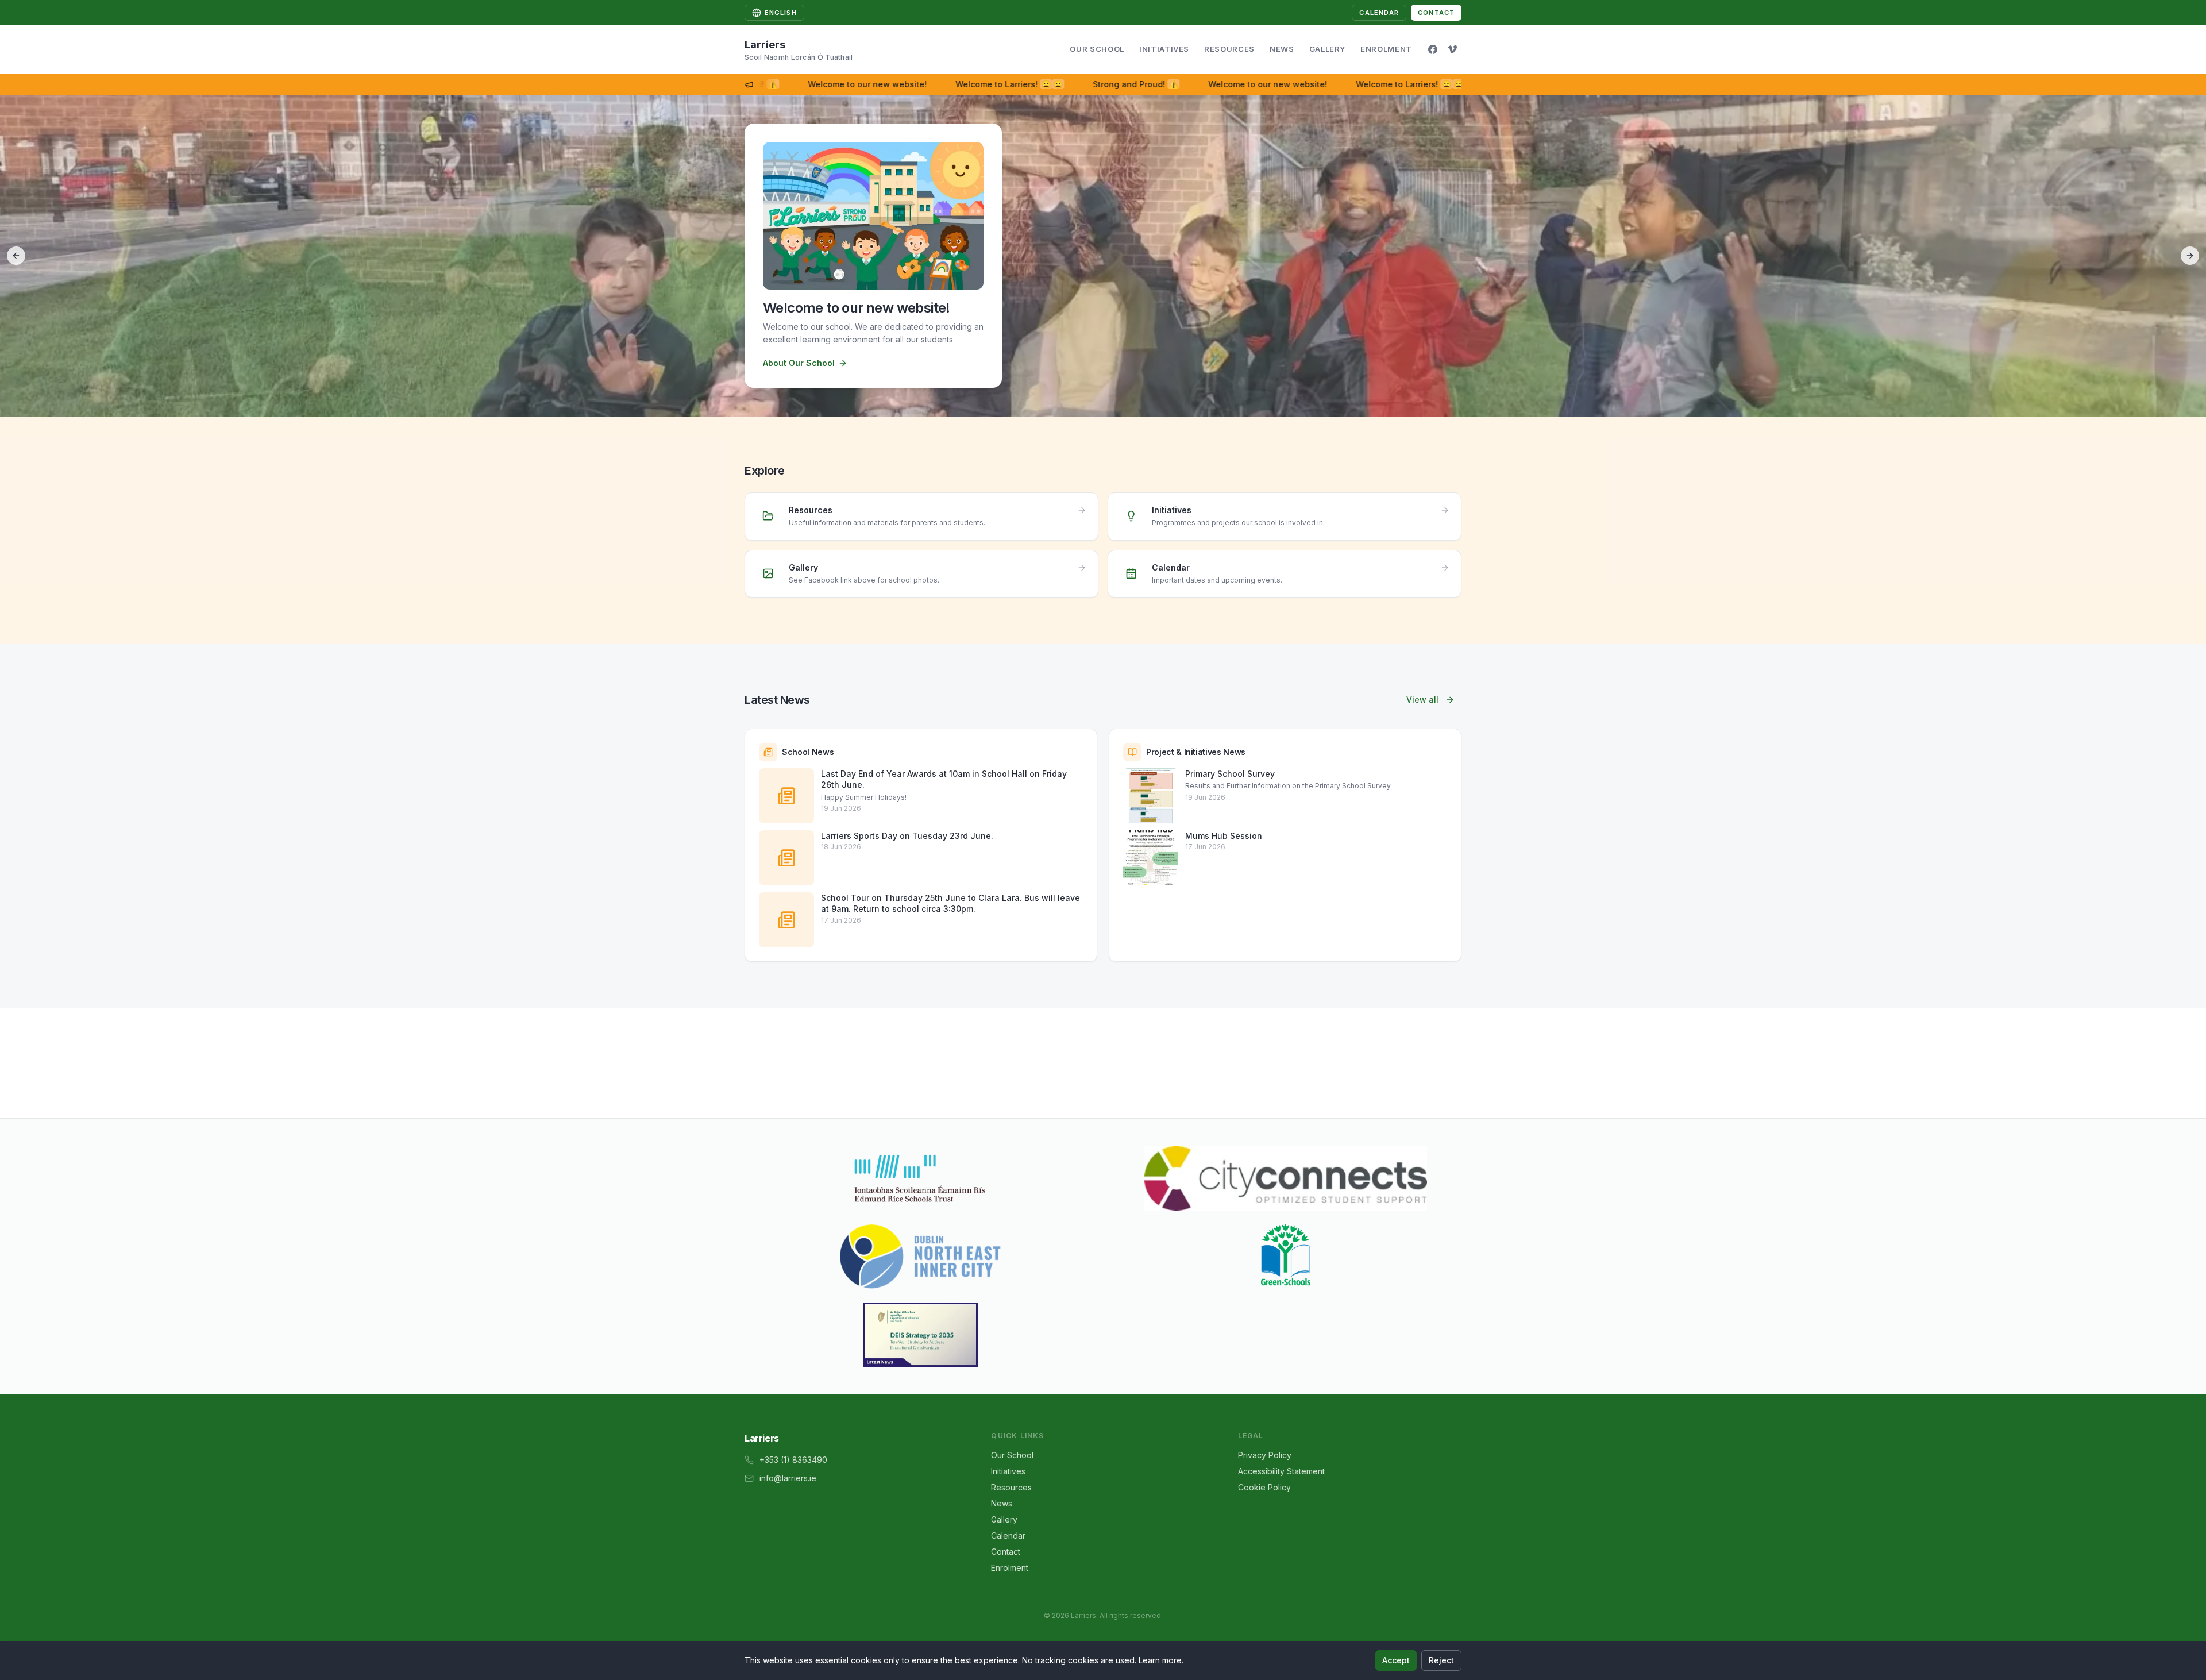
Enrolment (1386, 49)
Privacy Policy (1265, 1455)
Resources (1229, 49)
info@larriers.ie (788, 1478)
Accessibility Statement (1281, 1471)
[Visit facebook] (1433, 49)
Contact (1436, 13)
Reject (1441, 1660)
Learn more (1160, 1660)
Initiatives (1164, 49)
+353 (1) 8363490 (793, 1460)
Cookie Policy (1264, 1487)
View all (1422, 700)
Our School (1097, 49)
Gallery (1328, 49)
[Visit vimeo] (1452, 49)
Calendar (1379, 13)
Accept (1396, 1660)
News (1282, 49)
